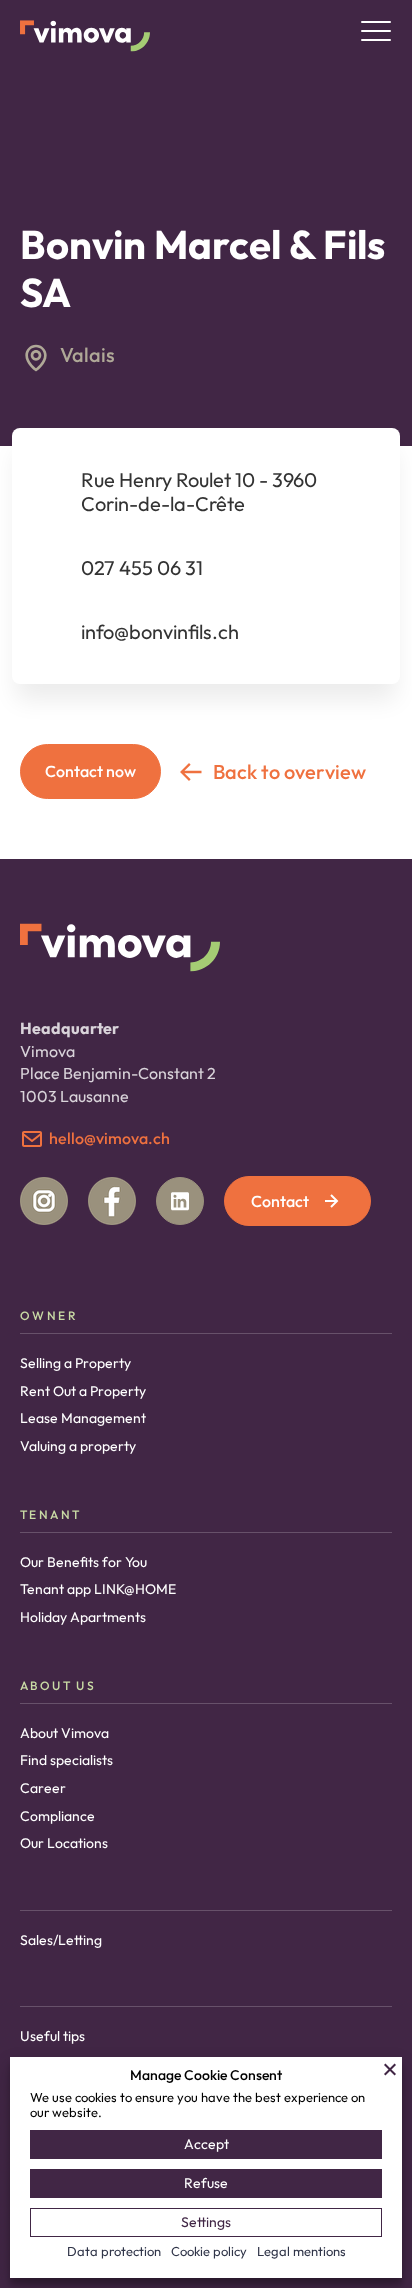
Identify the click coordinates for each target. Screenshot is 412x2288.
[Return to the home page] (85, 35)
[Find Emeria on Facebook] (112, 1201)
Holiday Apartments (83, 1617)
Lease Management (83, 1418)
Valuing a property (78, 1446)
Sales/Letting (61, 1940)
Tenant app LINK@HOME (98, 1589)
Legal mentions (301, 2251)
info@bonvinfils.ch (160, 631)
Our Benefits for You (83, 1562)
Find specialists (66, 1760)
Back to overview (289, 771)
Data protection (114, 2251)
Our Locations (64, 1843)
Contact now (90, 771)
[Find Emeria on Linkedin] (180, 1201)
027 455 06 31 (142, 567)
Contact (280, 1201)
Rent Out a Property (83, 1391)
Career (43, 1788)
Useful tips (52, 2036)
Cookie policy (209, 2251)
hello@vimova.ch (109, 1138)
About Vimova (64, 1733)
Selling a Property (75, 1363)
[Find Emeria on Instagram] (44, 1201)
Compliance (57, 1816)
